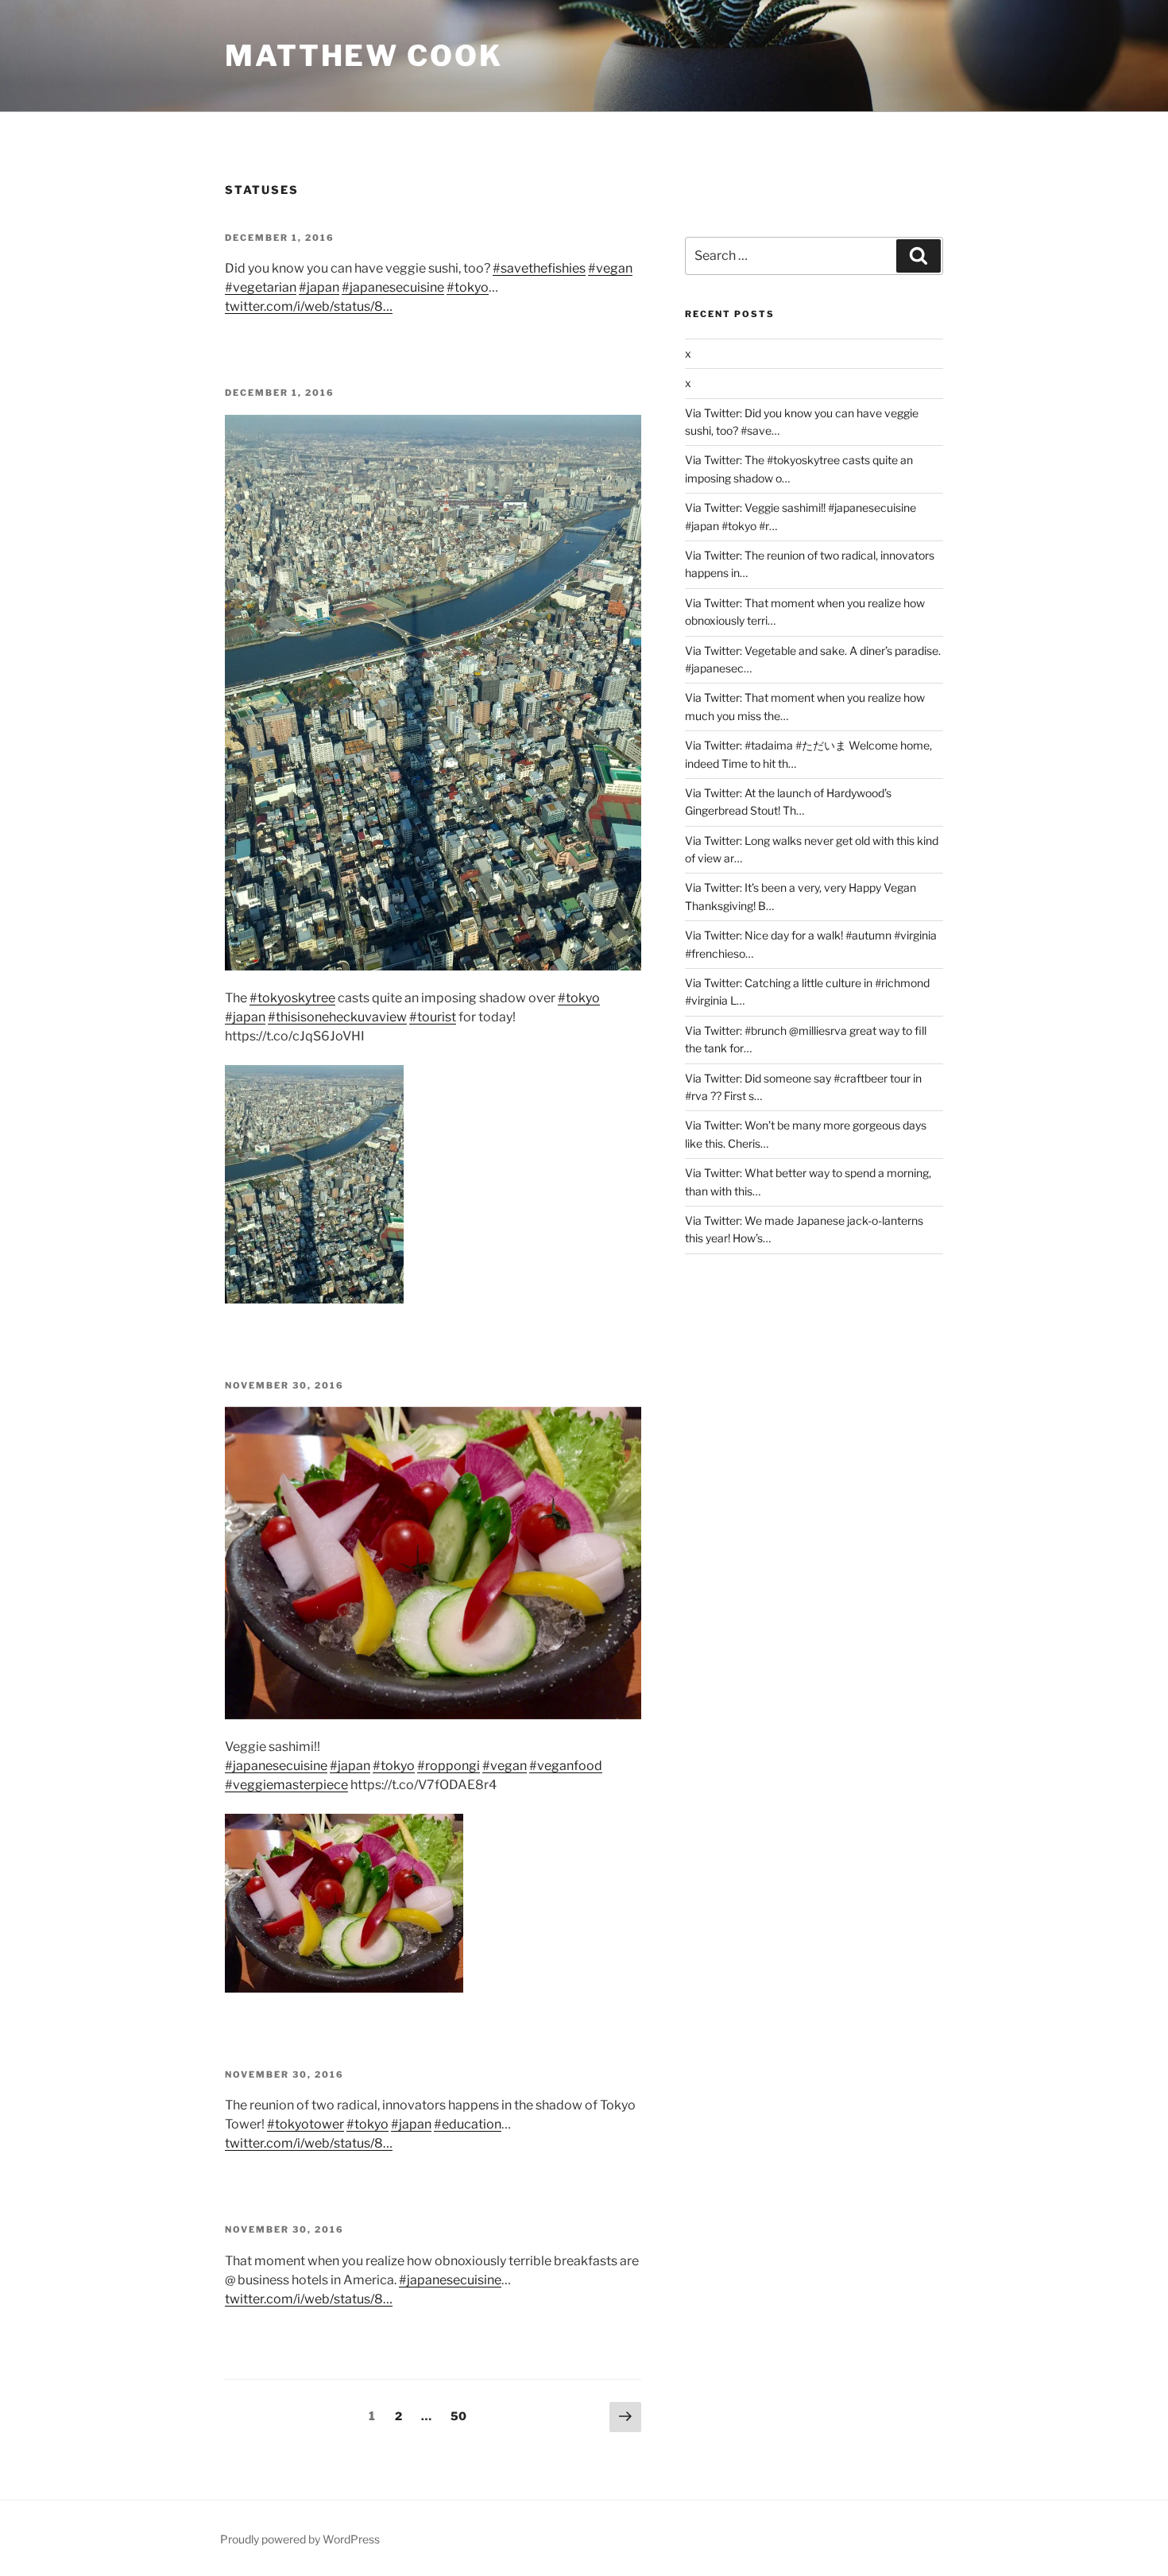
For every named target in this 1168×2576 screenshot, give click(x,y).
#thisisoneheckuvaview (337, 1017)
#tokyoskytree (292, 998)
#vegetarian (261, 287)
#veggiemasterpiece (286, 1785)
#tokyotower (306, 2124)
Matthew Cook (364, 56)
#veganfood (566, 1766)
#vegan (610, 268)
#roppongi (449, 1766)
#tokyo (468, 287)
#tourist (433, 1017)
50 (462, 2415)
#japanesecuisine (393, 287)
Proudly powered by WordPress (300, 2539)
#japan (319, 287)
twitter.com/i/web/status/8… (309, 306)
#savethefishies (539, 268)
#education (468, 2124)
